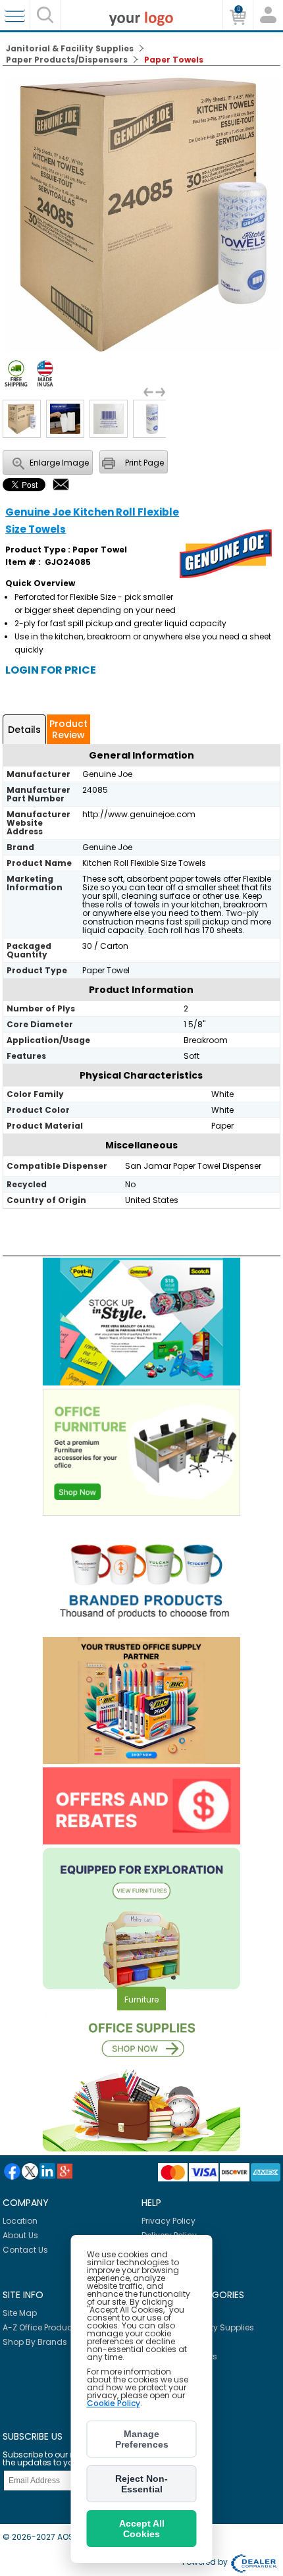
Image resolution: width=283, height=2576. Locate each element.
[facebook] (12, 2171)
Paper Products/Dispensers (67, 60)
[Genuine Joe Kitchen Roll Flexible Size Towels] (143, 349)
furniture (141, 1999)
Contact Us (25, 2250)
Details (24, 730)
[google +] (65, 2171)
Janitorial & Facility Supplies (70, 48)
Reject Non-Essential (141, 2484)
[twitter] (30, 2171)
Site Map (20, 2313)
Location (20, 2221)
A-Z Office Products (41, 2327)
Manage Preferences (142, 2439)
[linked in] (47, 2171)
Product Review (68, 729)
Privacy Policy (168, 2221)
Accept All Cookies (142, 2529)
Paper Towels (174, 60)
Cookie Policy (114, 2403)
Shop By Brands (35, 2342)
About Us (20, 2235)
